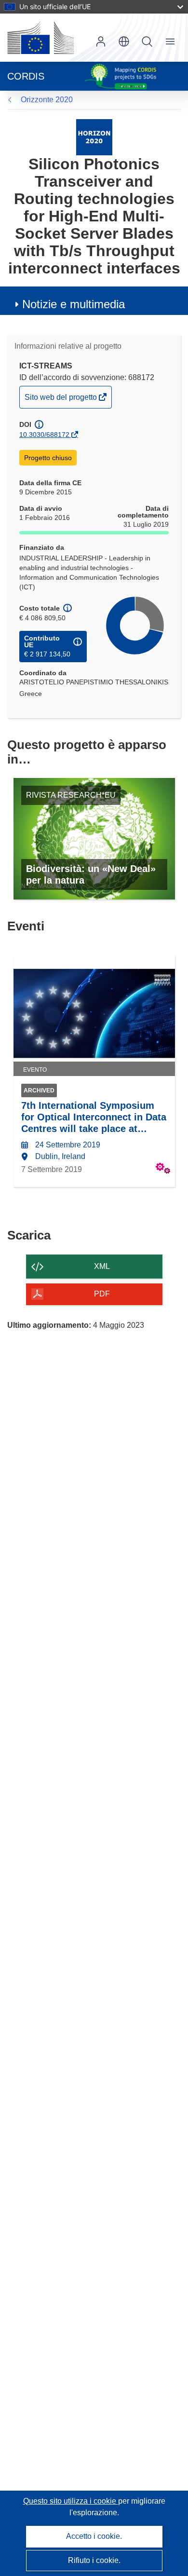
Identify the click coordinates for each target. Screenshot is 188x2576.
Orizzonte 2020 (47, 100)
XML (102, 1266)
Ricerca (147, 41)
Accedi (101, 41)
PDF (102, 1294)
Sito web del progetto (61, 400)
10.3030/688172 (44, 435)
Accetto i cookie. (94, 2536)
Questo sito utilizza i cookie (71, 2501)
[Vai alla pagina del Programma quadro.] (94, 137)
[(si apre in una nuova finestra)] (40, 38)
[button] (124, 41)
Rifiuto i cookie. (94, 2560)
